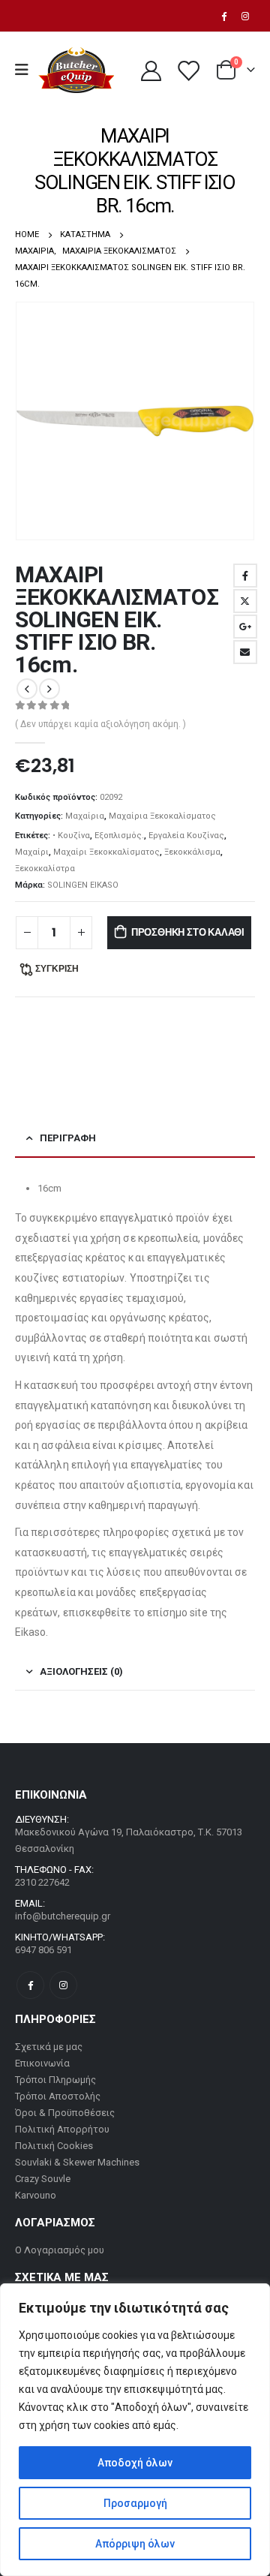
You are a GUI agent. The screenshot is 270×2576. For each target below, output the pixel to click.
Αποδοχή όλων (135, 2463)
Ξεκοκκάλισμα (192, 852)
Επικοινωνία (42, 2063)
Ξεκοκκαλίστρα (45, 869)
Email (245, 652)
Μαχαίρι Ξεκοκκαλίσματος (106, 852)
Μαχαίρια (85, 816)
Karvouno (36, 2195)
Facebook (245, 576)
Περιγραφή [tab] (68, 1138)
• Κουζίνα (71, 836)
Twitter (245, 601)
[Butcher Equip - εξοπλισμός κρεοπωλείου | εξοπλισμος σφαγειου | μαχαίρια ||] (76, 70)
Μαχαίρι (32, 852)
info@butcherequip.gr (63, 1916)
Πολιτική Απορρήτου (62, 2129)
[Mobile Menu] (27, 70)
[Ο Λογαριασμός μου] (151, 70)
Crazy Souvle (43, 2179)
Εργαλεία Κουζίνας (186, 836)
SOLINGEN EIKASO (83, 885)
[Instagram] (245, 16)
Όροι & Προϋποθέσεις (65, 2113)
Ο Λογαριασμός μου (60, 2250)
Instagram (63, 1985)
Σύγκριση (57, 968)
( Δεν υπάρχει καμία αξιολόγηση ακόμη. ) (100, 724)
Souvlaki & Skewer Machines (77, 2162)
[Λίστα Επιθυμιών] (187, 70)
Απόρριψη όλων (135, 2544)
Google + (245, 627)
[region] (135, 2430)
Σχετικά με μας (49, 2047)
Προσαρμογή (135, 2503)
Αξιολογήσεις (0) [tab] (81, 1671)
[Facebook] (223, 16)
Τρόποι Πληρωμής (55, 2080)
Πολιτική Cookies (54, 2146)
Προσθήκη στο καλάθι (188, 932)
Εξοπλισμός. (119, 836)
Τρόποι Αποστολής (58, 2096)
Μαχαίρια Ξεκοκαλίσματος (162, 816)
